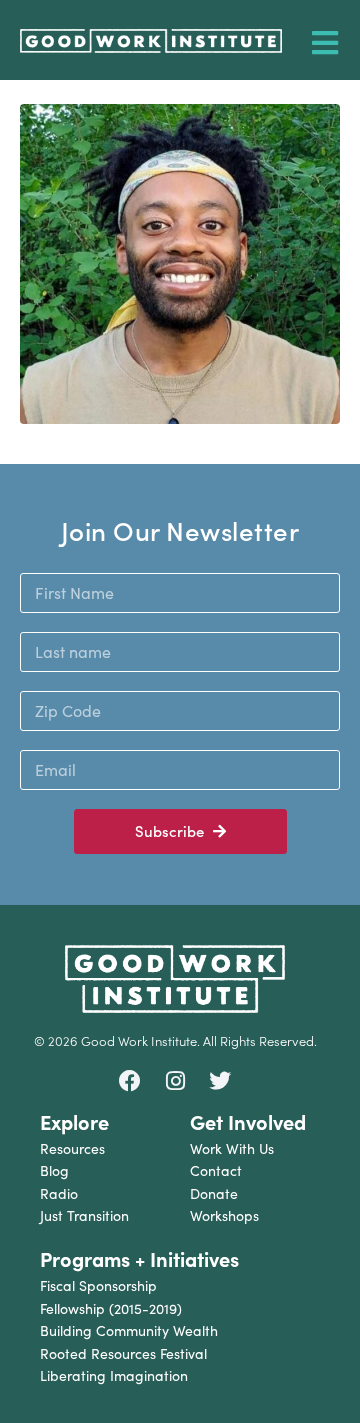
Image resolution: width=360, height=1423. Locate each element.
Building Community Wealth (129, 1330)
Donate (214, 1193)
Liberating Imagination (114, 1375)
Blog (54, 1170)
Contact (216, 1170)
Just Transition (84, 1215)
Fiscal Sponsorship (98, 1285)
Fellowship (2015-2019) (111, 1308)
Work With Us (232, 1148)
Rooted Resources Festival (123, 1353)
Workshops (224, 1215)
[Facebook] (131, 1081)
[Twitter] (220, 1081)
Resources (72, 1148)
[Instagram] (175, 1081)
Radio (59, 1193)
